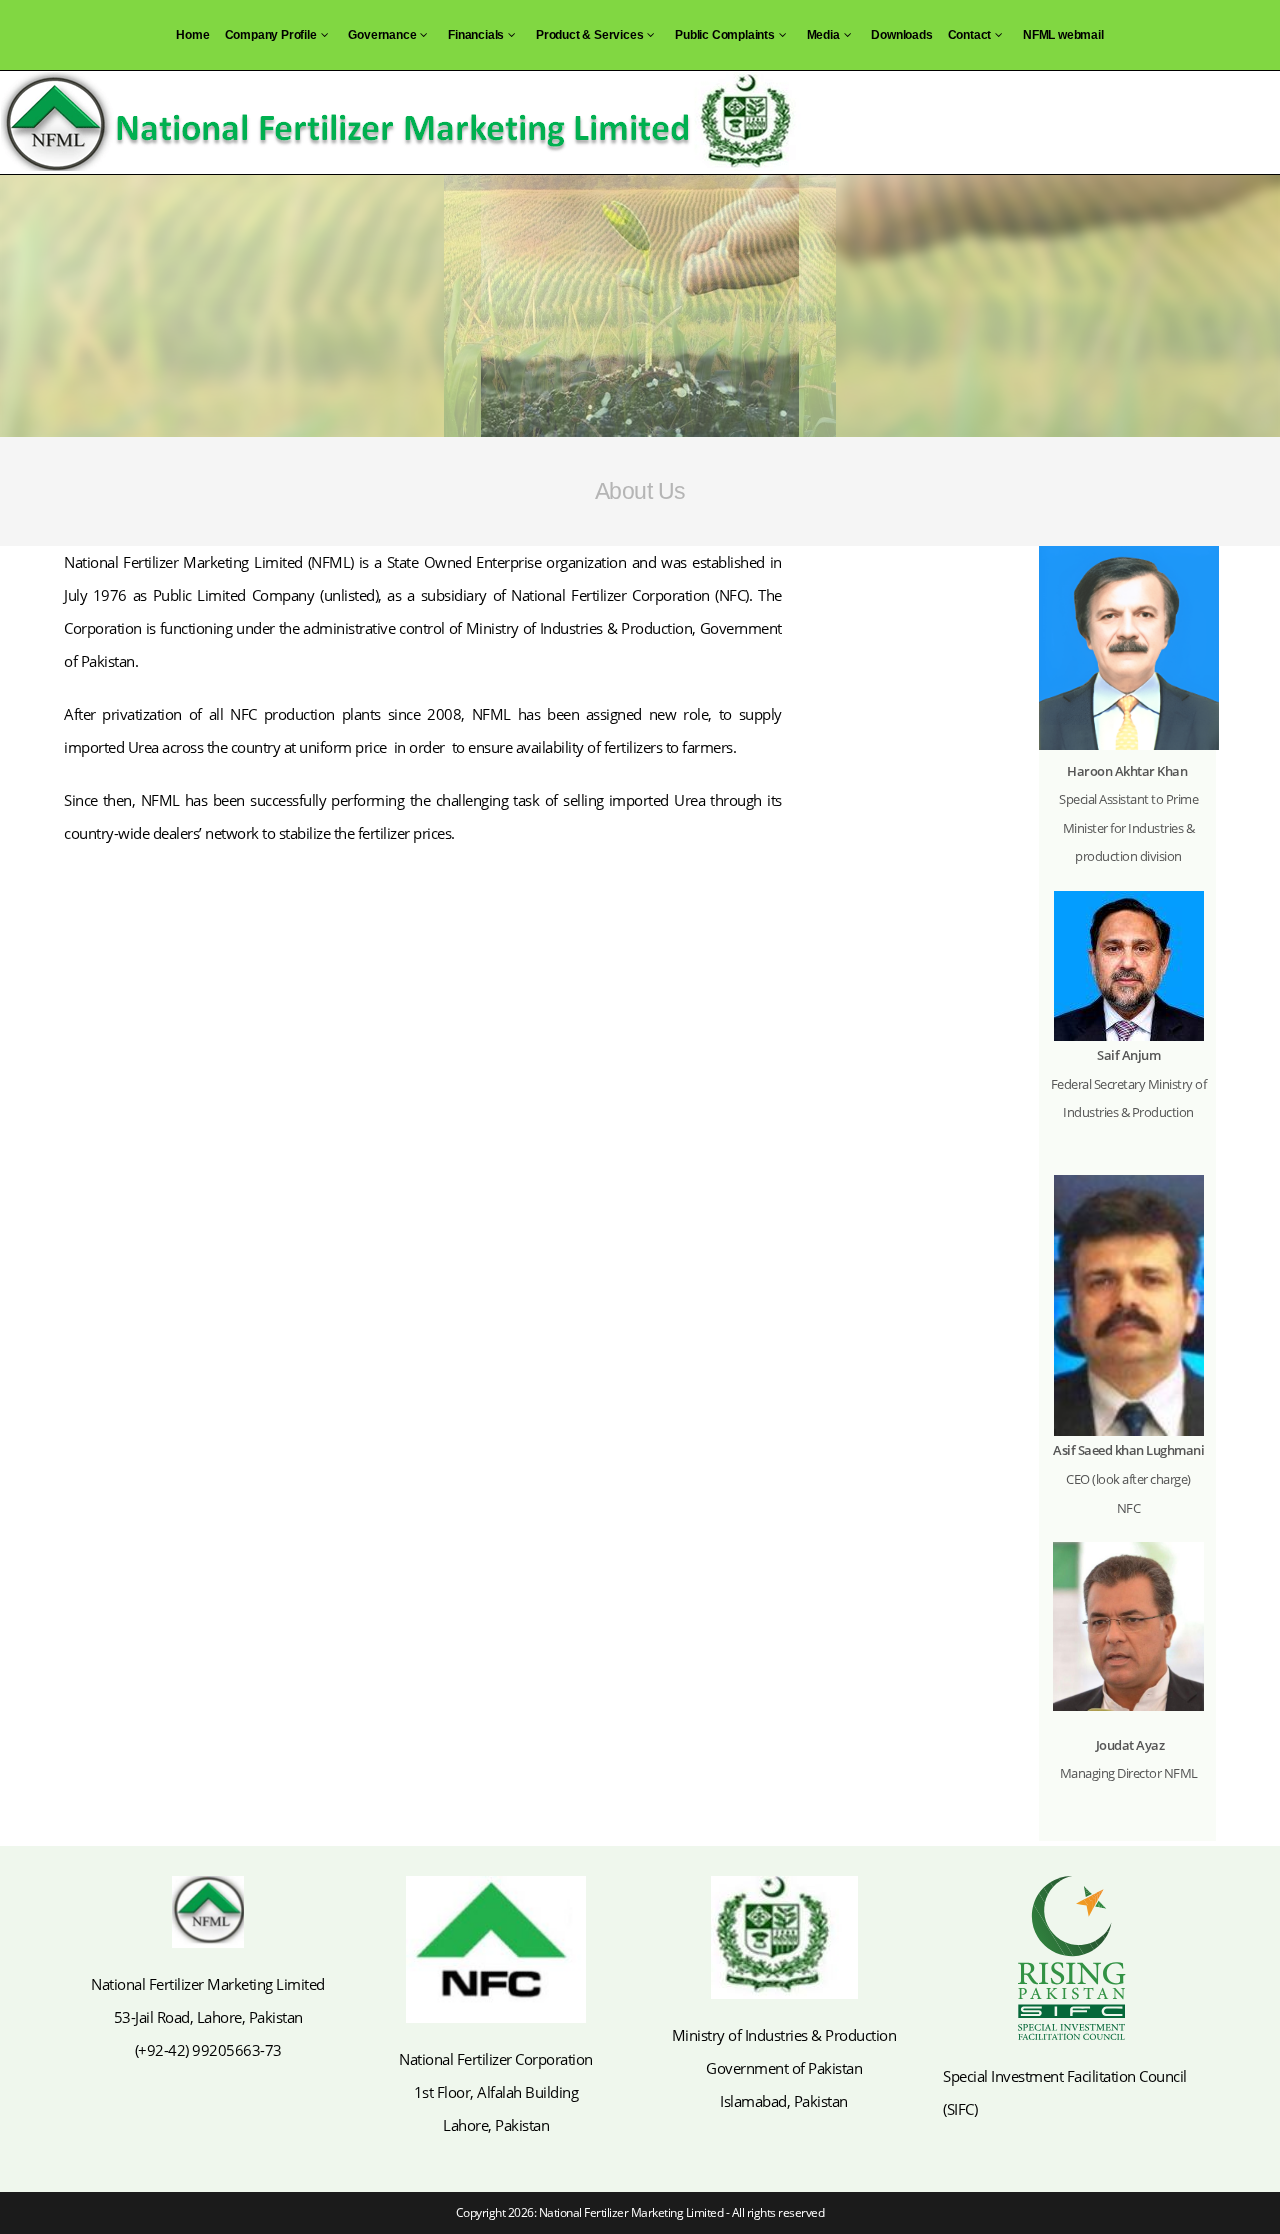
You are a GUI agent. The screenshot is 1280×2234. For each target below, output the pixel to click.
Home (192, 35)
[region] (640, 306)
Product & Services (589, 35)
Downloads (901, 35)
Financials (476, 35)
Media (823, 35)
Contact (970, 35)
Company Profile (271, 35)
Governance (382, 35)
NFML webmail (1063, 35)
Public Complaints (725, 35)
